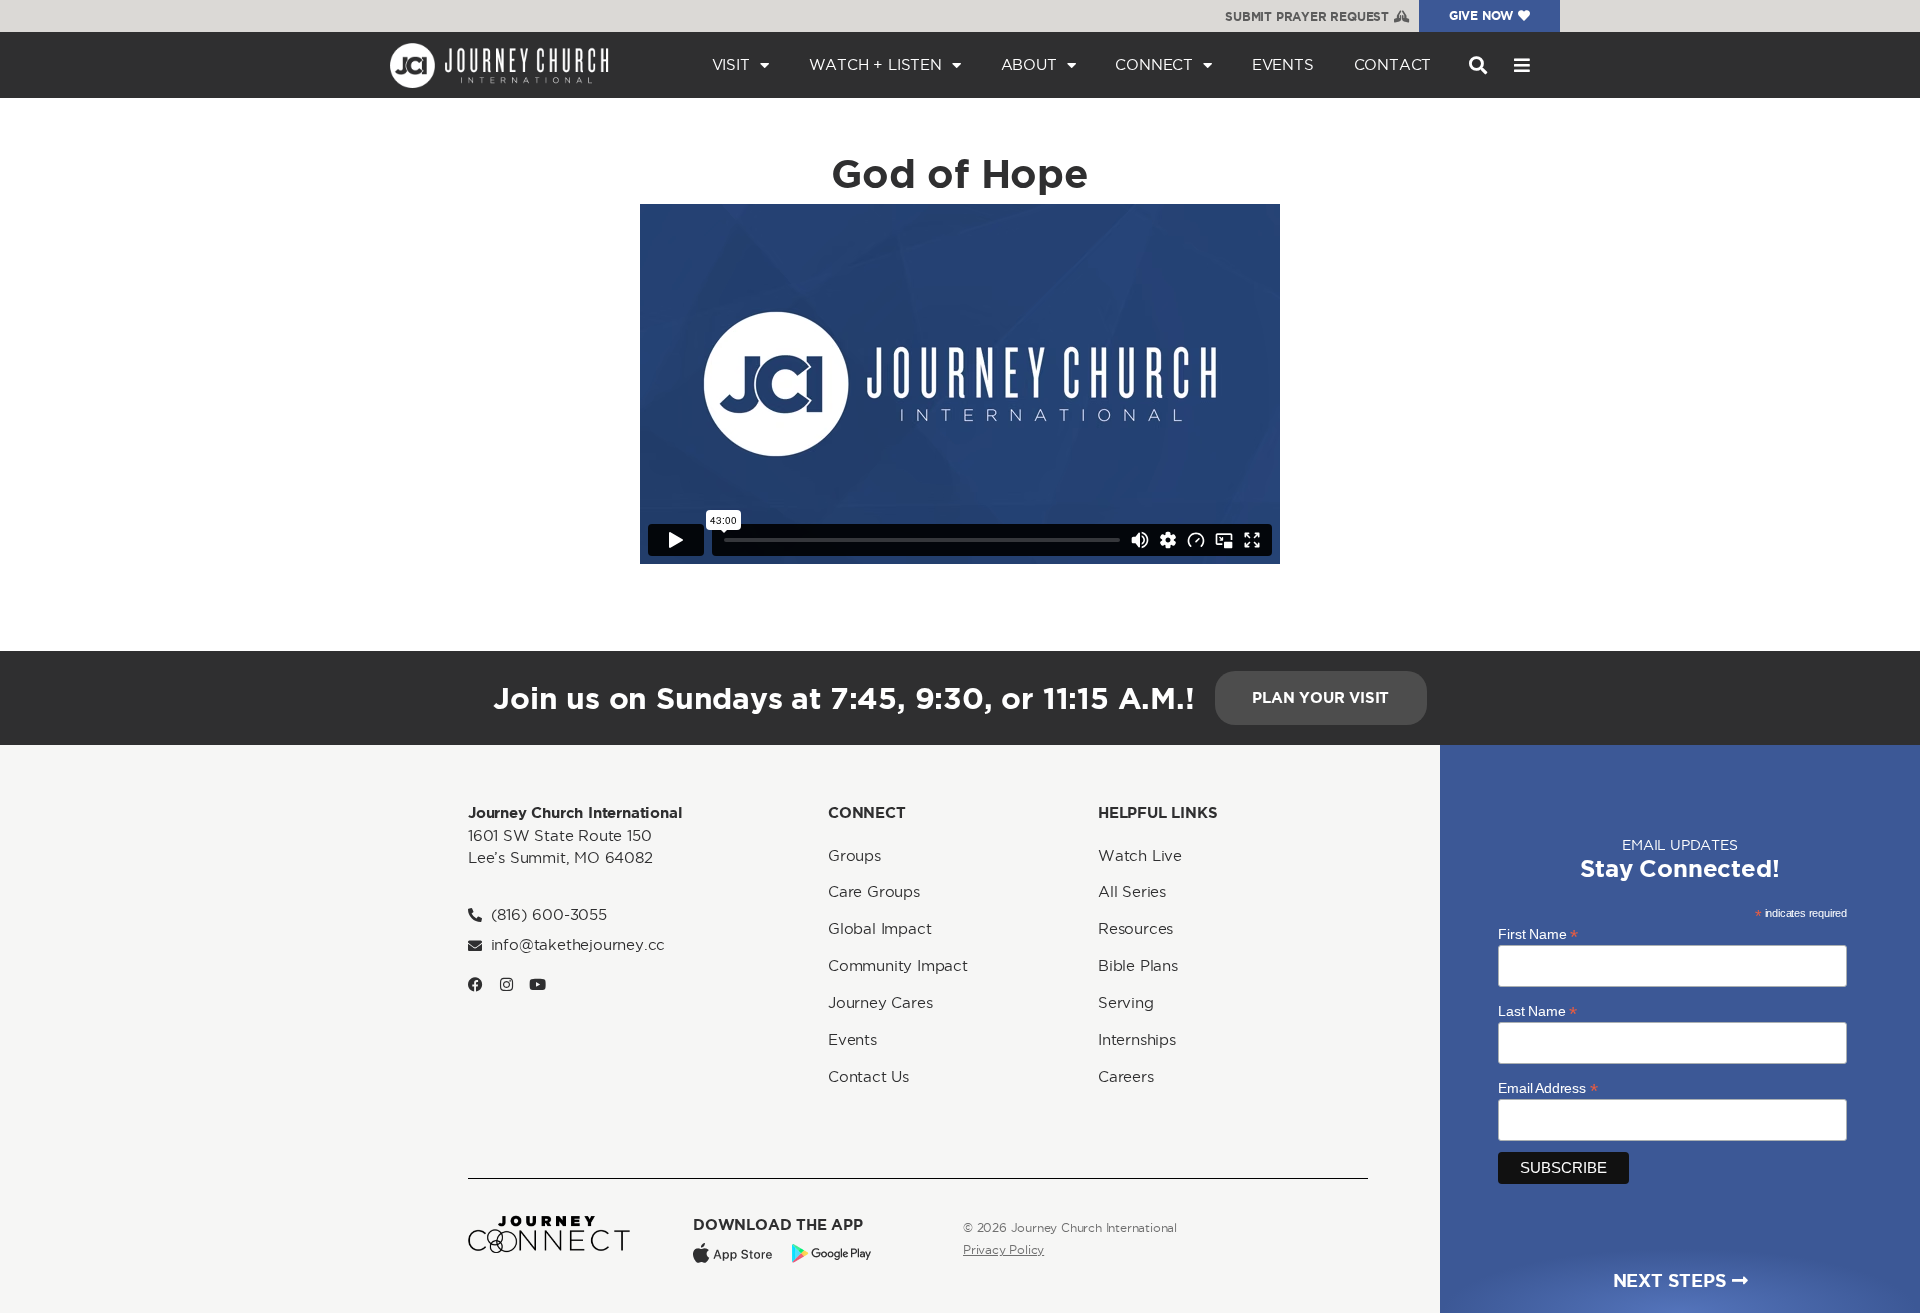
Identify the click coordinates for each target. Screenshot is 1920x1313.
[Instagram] (506, 984)
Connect (1154, 64)
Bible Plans (1138, 965)
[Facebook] (475, 984)
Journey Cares (880, 1002)
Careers (1126, 1076)
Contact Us (868, 1076)
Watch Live (1140, 855)
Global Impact (879, 928)
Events (1283, 64)
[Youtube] (537, 984)
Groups (854, 855)
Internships (1137, 1039)
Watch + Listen (875, 64)
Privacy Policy (1003, 1249)
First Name (1538, 933)
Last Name (1537, 1010)
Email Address (1547, 1087)
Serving (1126, 1002)
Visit (731, 64)
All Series (1132, 891)
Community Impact (898, 965)
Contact (1393, 64)
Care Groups (874, 891)
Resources (1135, 928)
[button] (1477, 65)
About (1029, 64)
